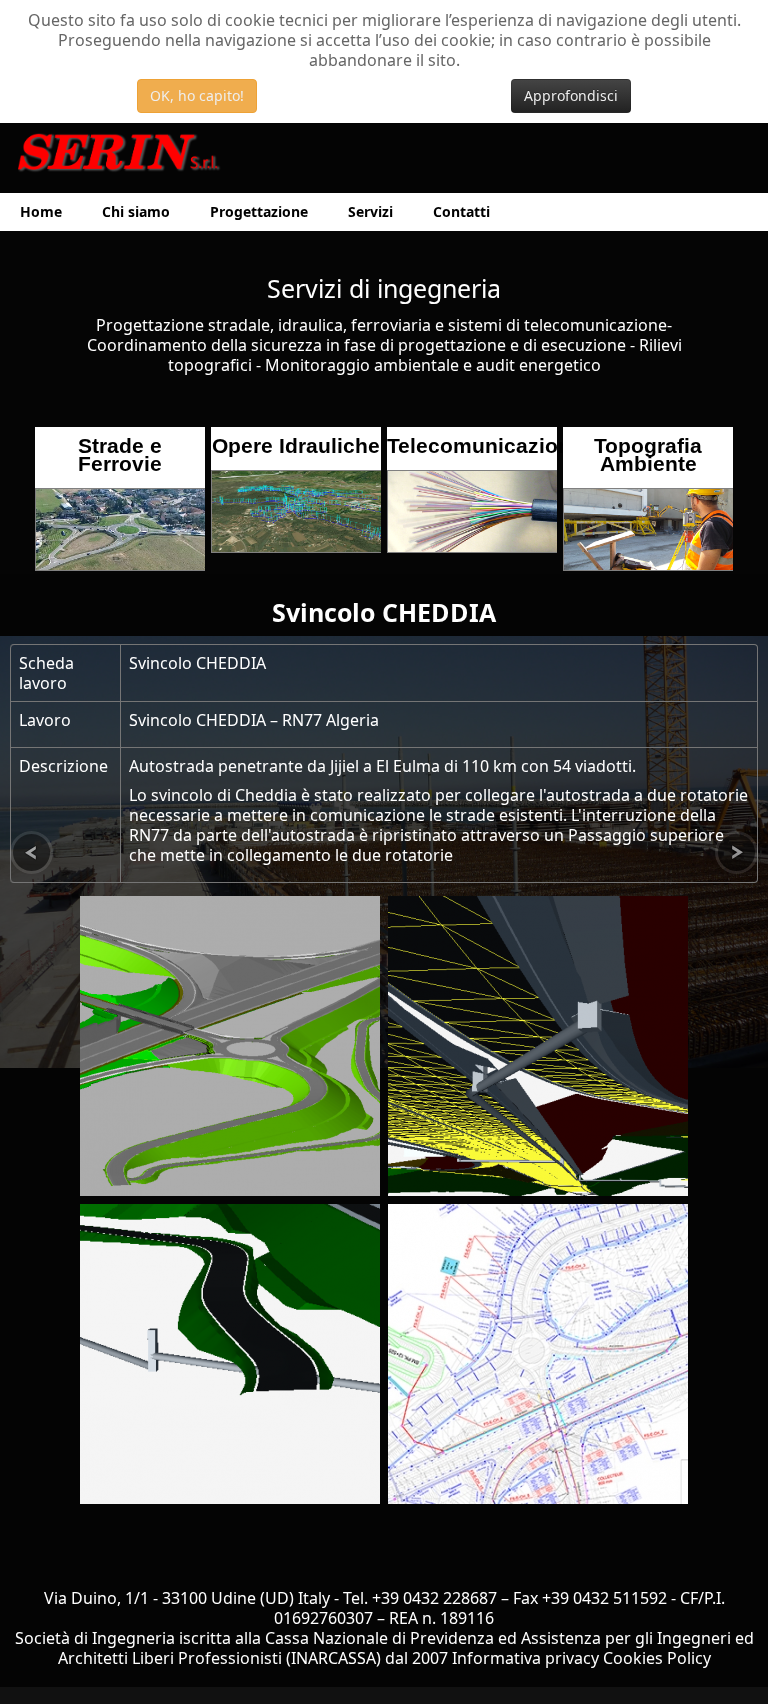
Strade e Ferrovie (120, 454)
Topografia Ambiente (648, 454)
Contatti (461, 211)
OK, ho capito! (197, 95)
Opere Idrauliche (296, 445)
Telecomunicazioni (482, 445)
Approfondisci (571, 95)
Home (41, 211)
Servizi (370, 211)
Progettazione (259, 211)
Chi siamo (136, 211)
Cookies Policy (657, 1658)
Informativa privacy (525, 1658)
